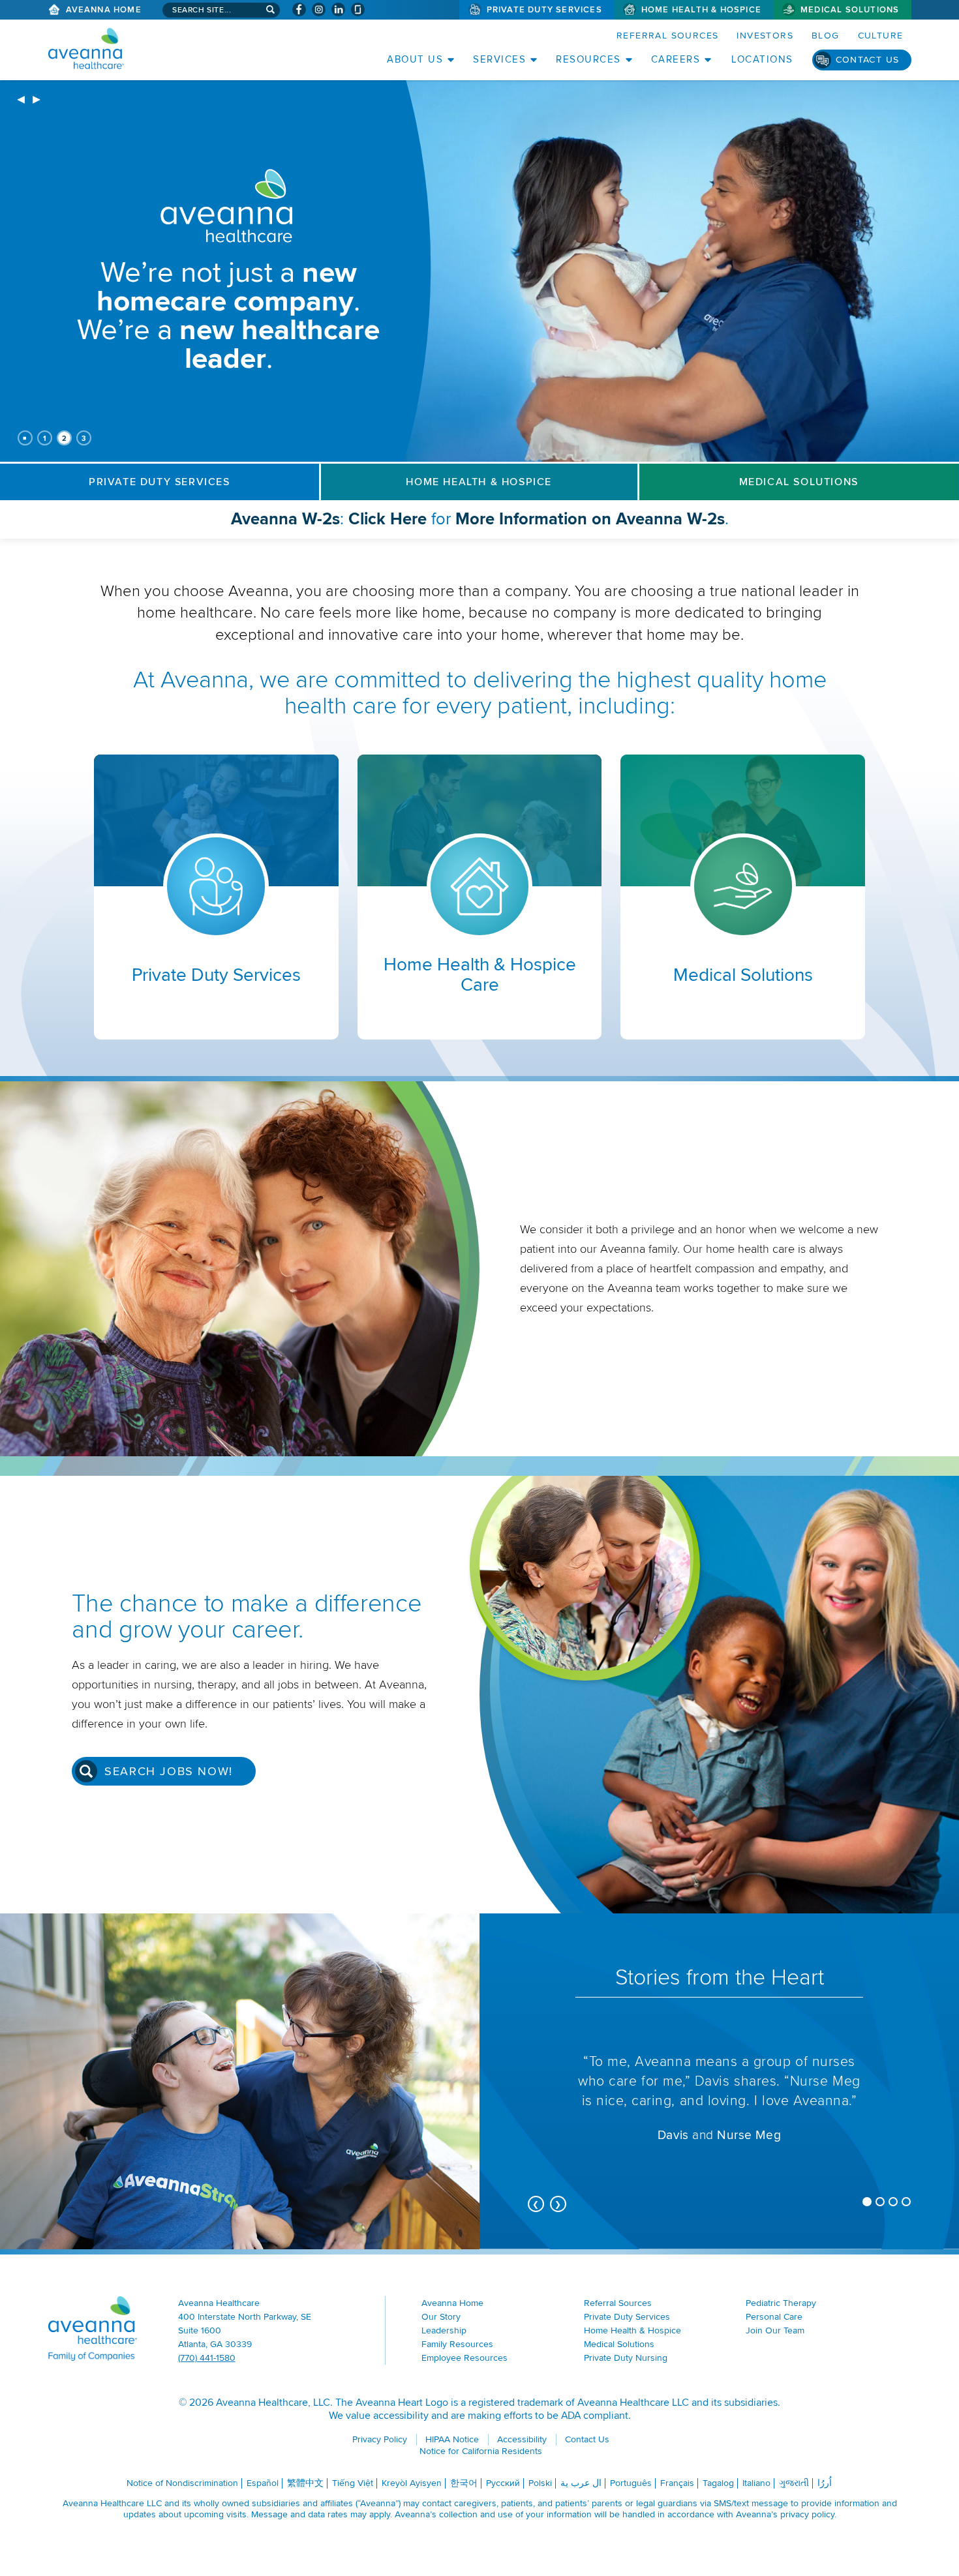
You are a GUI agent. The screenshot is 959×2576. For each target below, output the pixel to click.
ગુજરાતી (794, 2483)
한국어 (464, 2483)
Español (263, 2483)
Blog (826, 36)
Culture (881, 36)
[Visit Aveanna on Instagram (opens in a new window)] (319, 9)
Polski (540, 2483)
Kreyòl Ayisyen (412, 2483)
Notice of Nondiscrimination (182, 2483)
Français (677, 2483)
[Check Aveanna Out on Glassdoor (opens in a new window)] (358, 9)
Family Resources (457, 2344)
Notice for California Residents (481, 2451)
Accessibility (522, 2439)
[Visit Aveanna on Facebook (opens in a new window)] (299, 9)
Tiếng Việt (353, 2483)
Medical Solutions (850, 10)
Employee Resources (464, 2358)
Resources (588, 59)
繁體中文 (305, 2483)
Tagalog (718, 2483)
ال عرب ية (581, 2483)
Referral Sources (667, 36)
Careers (676, 59)
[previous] (21, 100)
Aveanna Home (104, 10)
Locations (762, 59)
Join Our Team (775, 2330)
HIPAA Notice (452, 2439)
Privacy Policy (380, 2439)
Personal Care (774, 2317)
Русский (503, 2483)
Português (631, 2483)
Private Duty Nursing (626, 2358)
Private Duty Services (544, 10)
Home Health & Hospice (701, 10)
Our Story (441, 2317)
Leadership (444, 2330)
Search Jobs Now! (169, 1771)
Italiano (756, 2483)
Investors (765, 36)
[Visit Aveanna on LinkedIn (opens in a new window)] (338, 9)
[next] (37, 100)
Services (499, 59)
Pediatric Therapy (781, 2303)
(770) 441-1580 (207, 2358)
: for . (510, 523)
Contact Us (868, 60)
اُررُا (825, 2483)
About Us (415, 59)
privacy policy (807, 2514)
